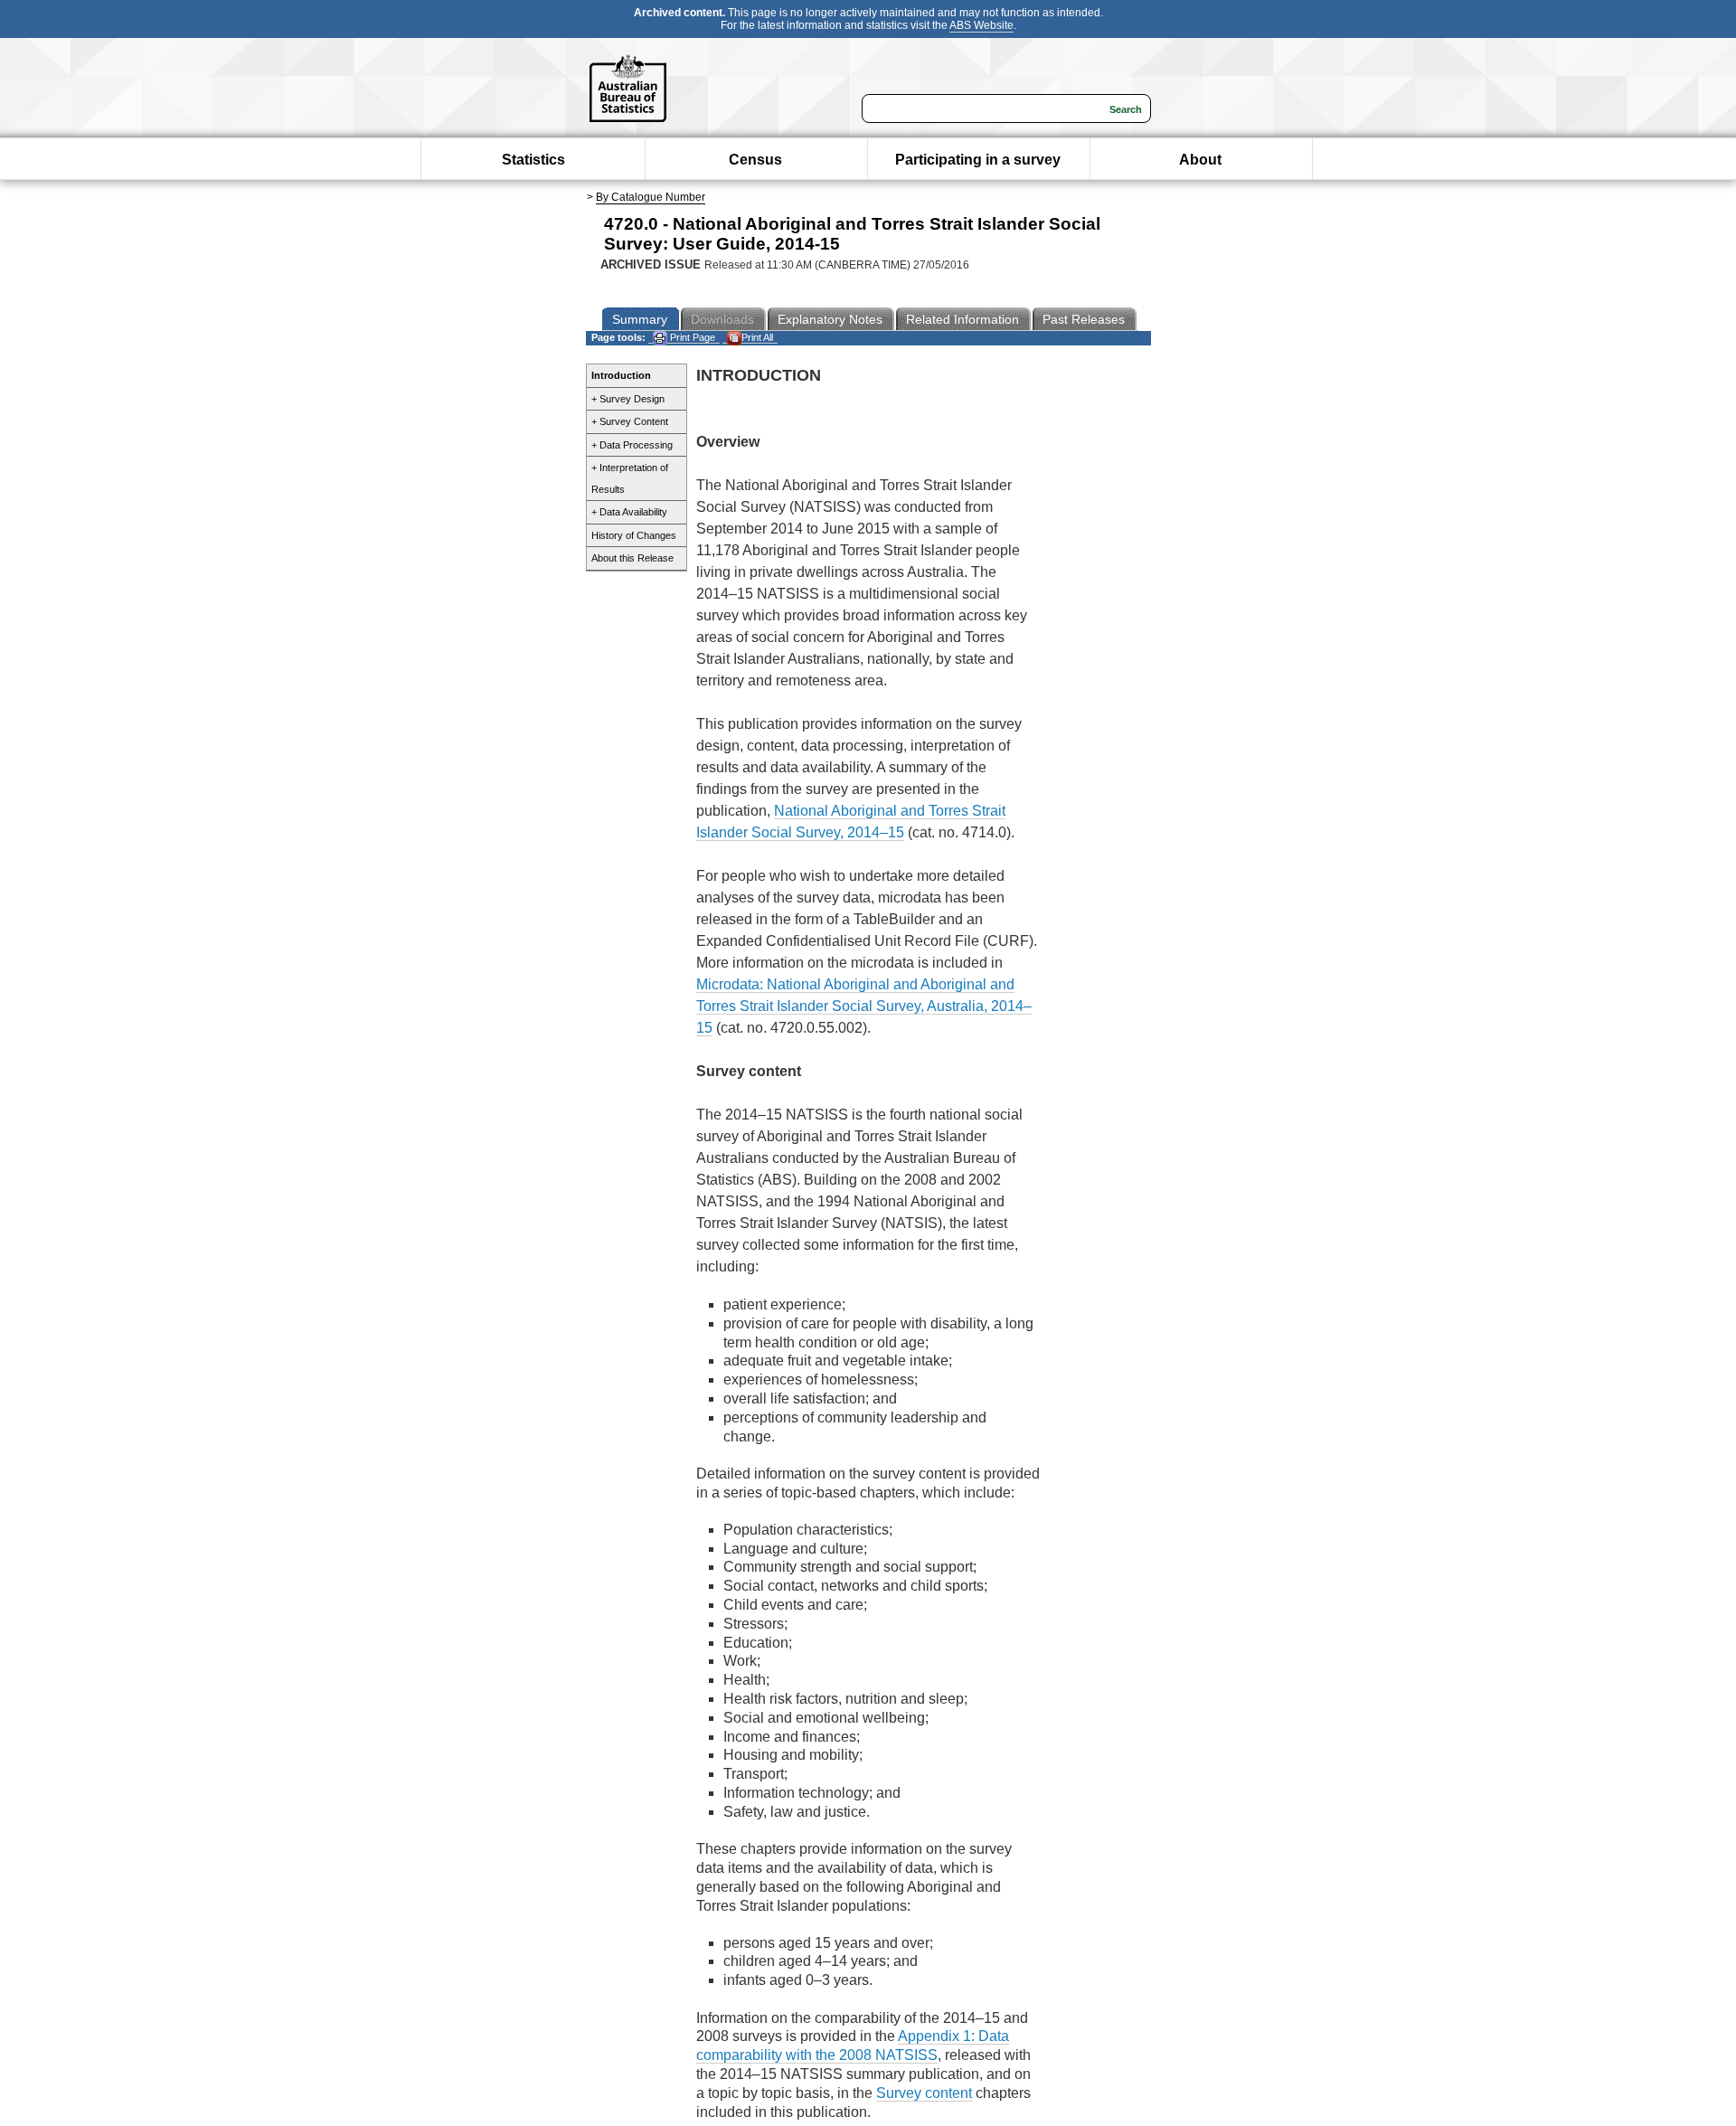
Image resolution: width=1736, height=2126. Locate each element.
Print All (757, 337)
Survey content (924, 2093)
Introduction (621, 375)
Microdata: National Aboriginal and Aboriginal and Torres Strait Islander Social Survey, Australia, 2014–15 (864, 1006)
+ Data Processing (632, 445)
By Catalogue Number (651, 197)
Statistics (533, 160)
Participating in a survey (978, 160)
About (1200, 160)
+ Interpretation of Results (630, 478)
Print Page (691, 337)
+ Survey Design (628, 399)
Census (755, 160)
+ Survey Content (630, 421)
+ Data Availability (629, 512)
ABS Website (981, 25)
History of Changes (634, 535)
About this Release (632, 558)
